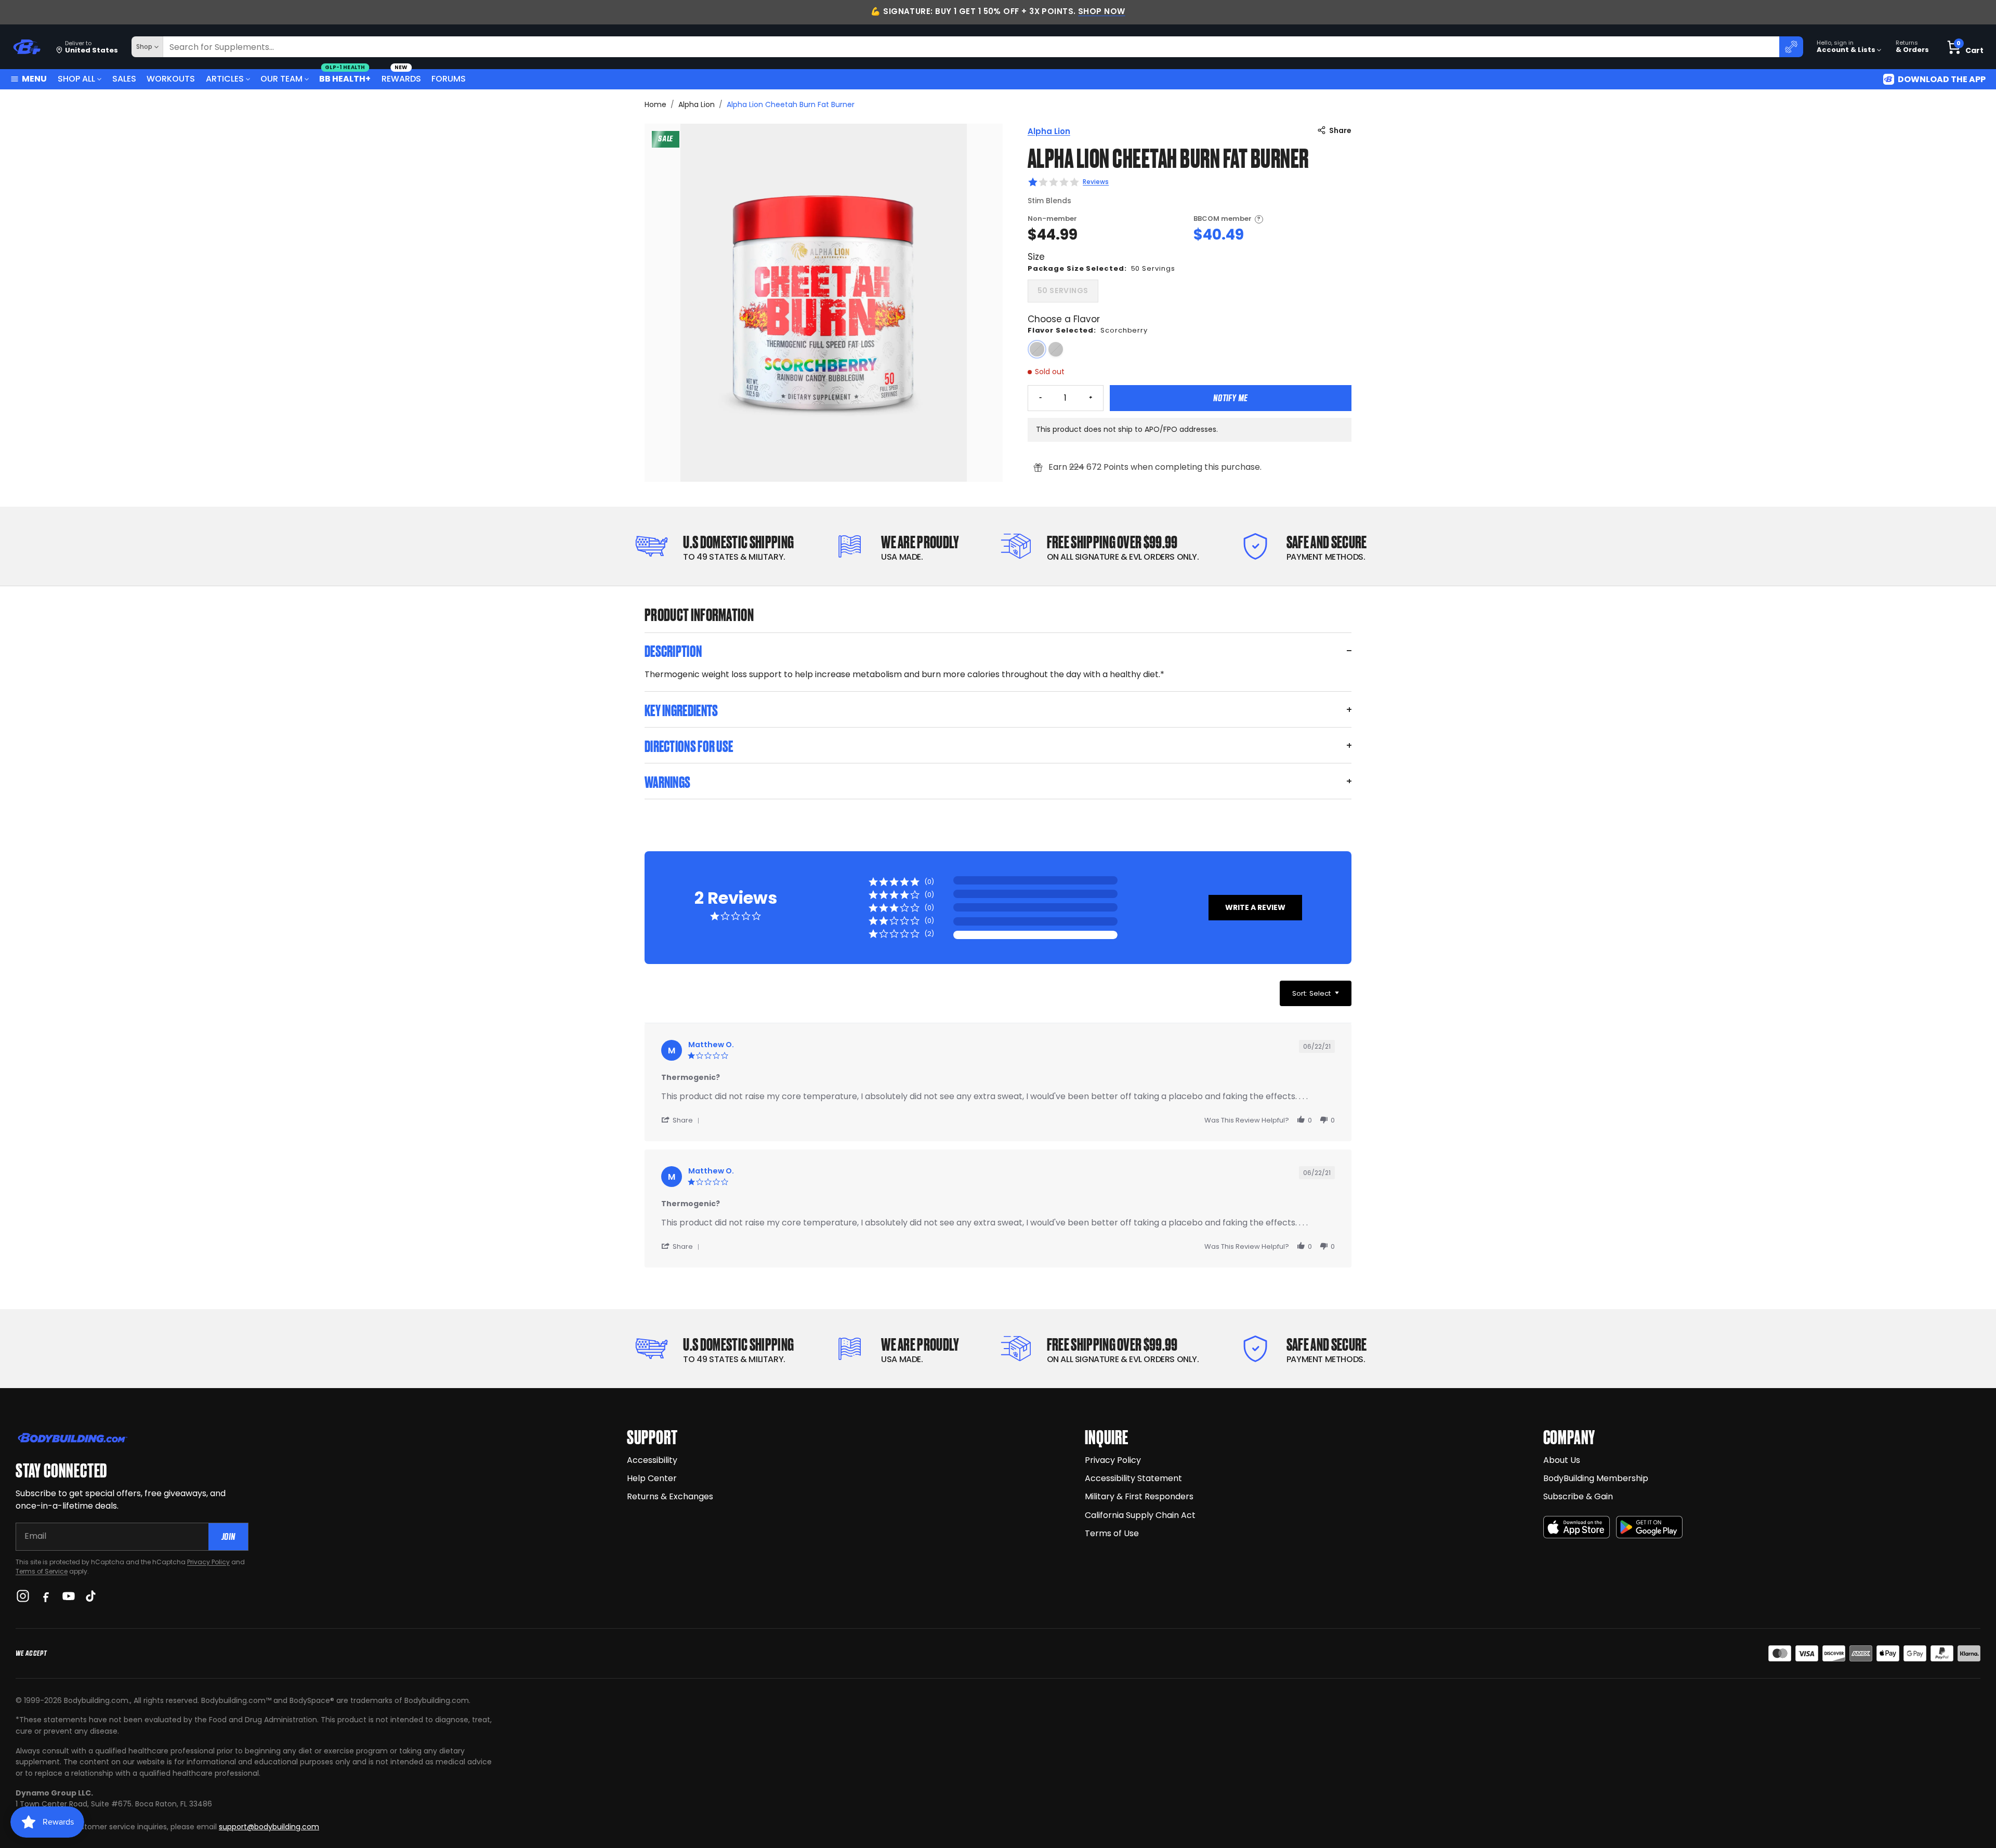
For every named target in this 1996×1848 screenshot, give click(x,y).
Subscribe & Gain (1578, 1496)
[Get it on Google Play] (1649, 1527)
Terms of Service (42, 1571)
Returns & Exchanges (670, 1496)
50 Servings (1063, 291)
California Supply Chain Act (1140, 1515)
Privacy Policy (208, 1562)
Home (655, 104)
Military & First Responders (1139, 1496)
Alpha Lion (697, 104)
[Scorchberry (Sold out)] (1037, 349)
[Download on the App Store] (1577, 1527)
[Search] (1791, 47)
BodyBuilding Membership (1596, 1478)
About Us (1562, 1460)
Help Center (652, 1478)
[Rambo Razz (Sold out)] (1056, 349)
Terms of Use (1112, 1533)
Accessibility (652, 1460)
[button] (1255, 908)
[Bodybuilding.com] (27, 47)
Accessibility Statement (1133, 1478)
